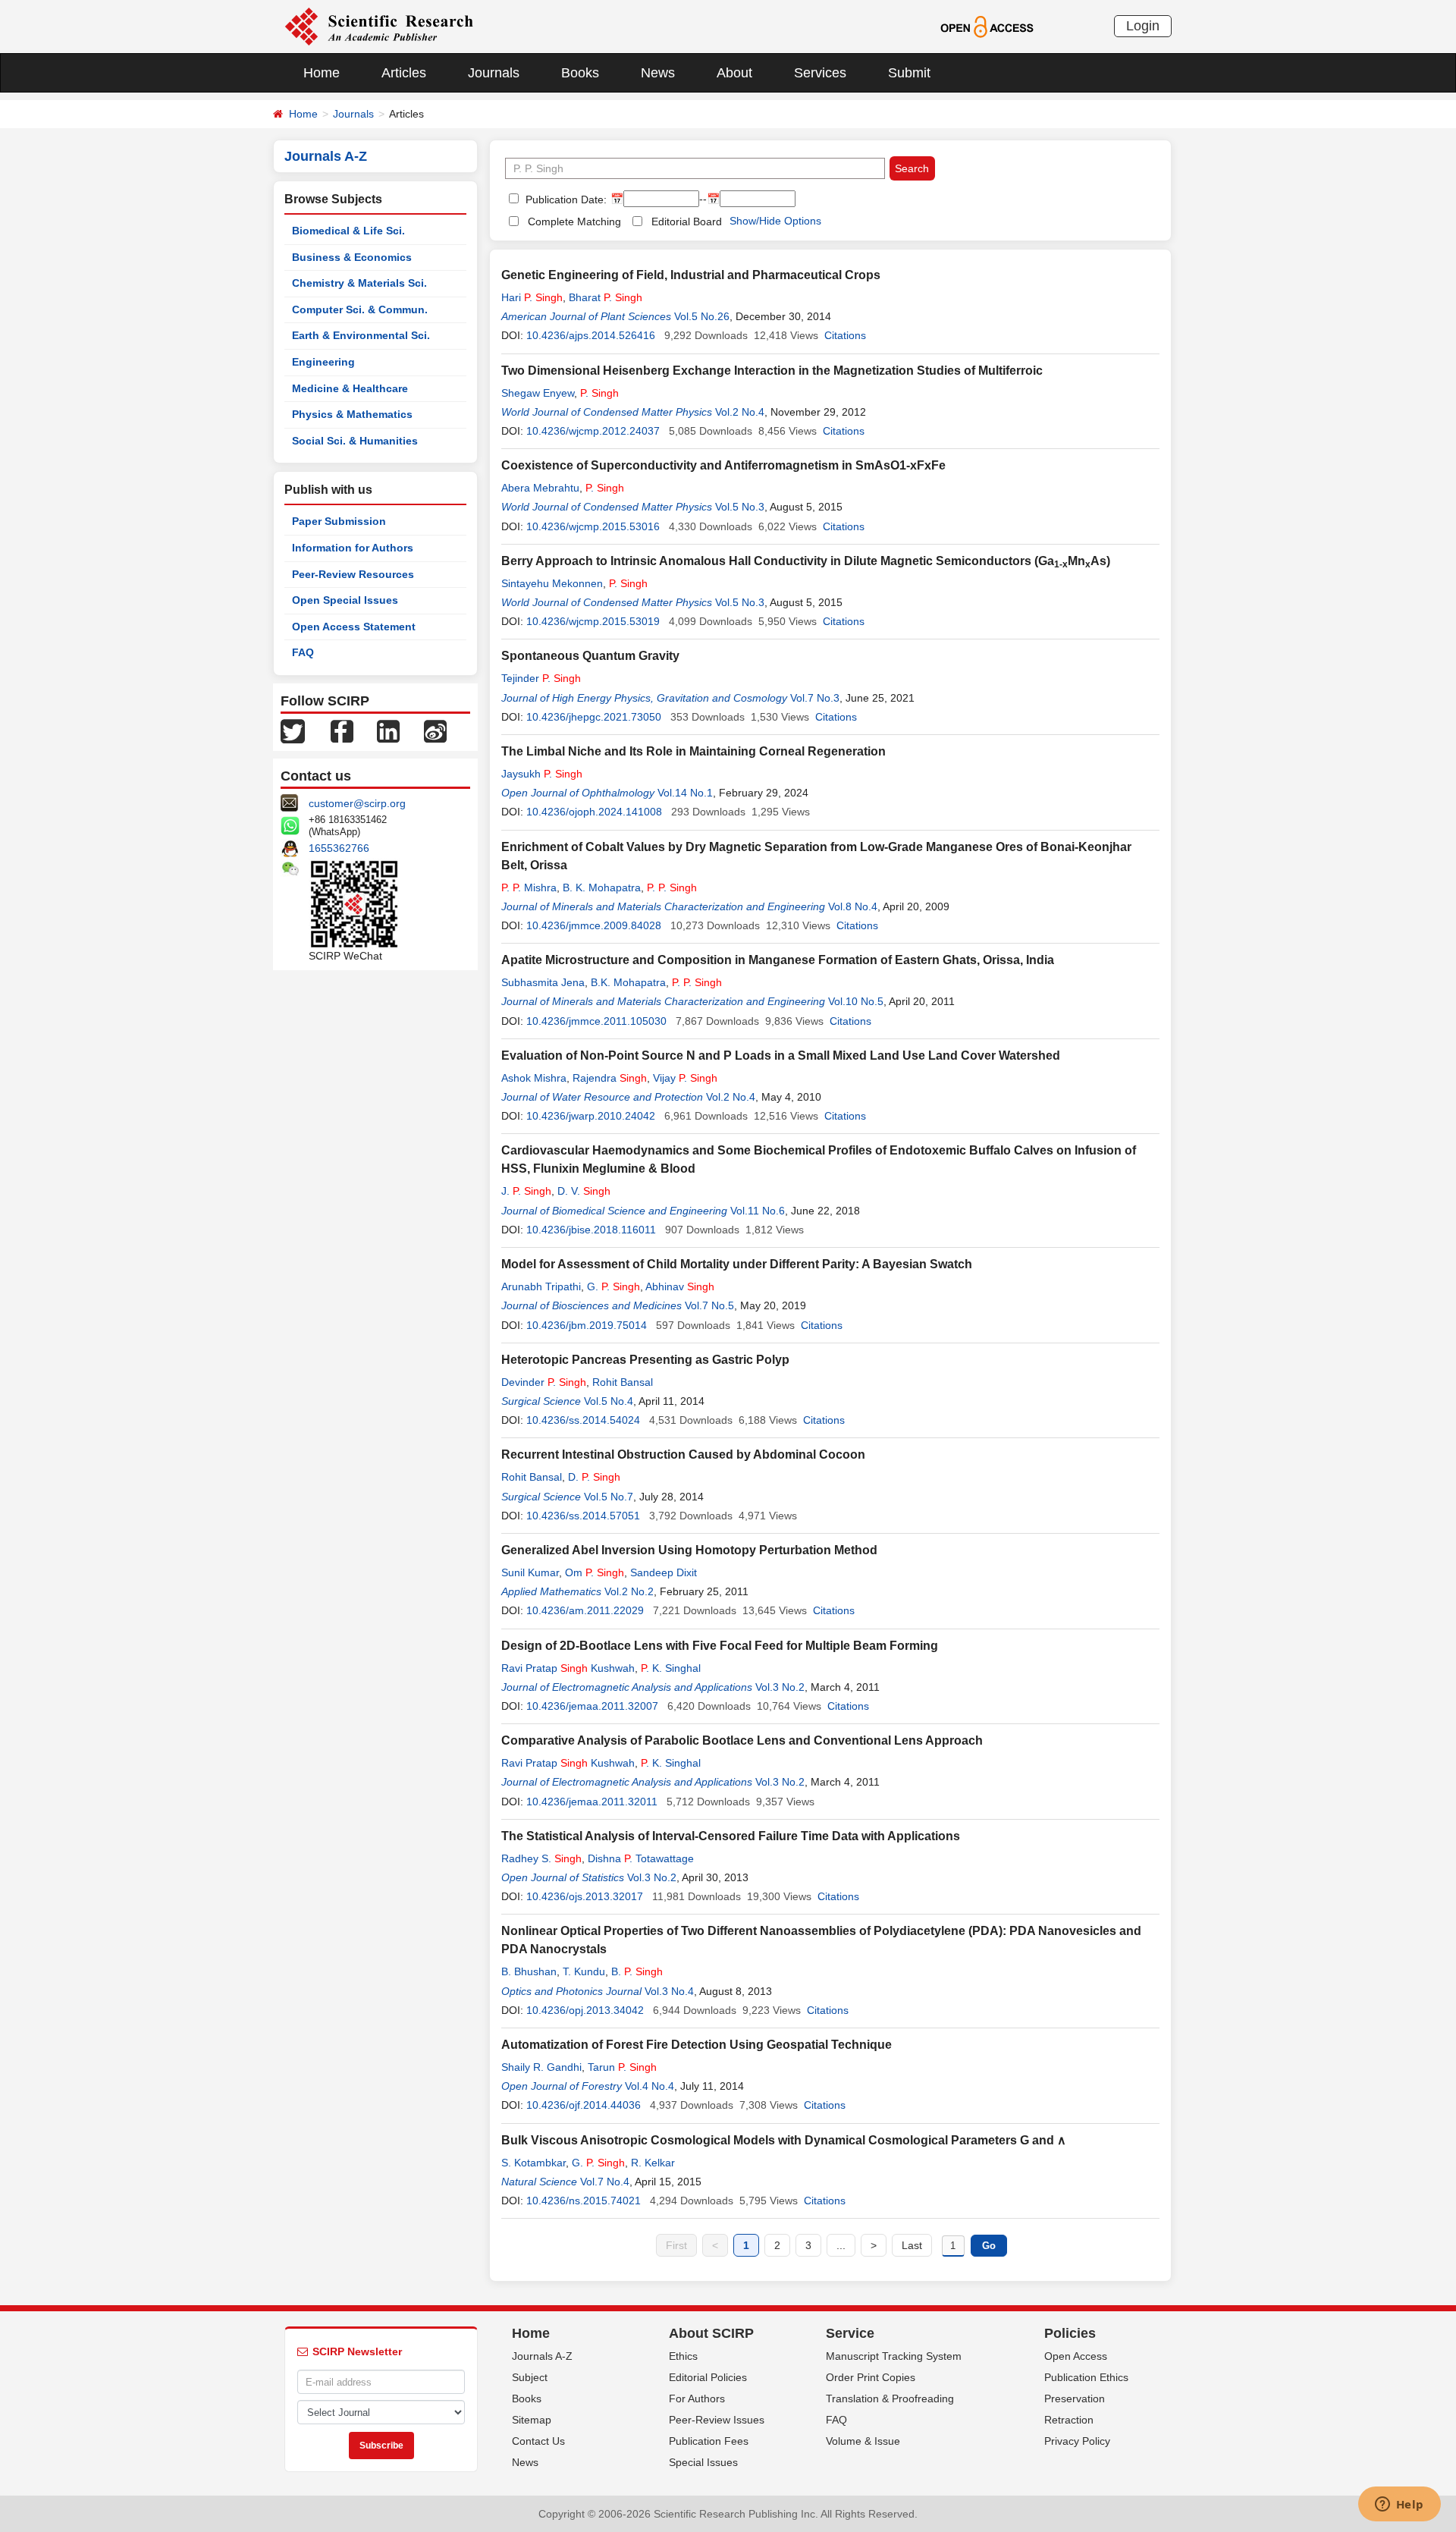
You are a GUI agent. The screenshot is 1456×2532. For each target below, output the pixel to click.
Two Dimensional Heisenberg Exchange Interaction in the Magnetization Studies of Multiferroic (772, 371)
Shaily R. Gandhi (541, 2067)
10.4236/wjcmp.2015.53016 (593, 526)
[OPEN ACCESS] (987, 26)
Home (322, 73)
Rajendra (610, 1078)
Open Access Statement (354, 627)
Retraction (1069, 2420)
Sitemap (532, 2420)
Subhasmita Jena (543, 982)
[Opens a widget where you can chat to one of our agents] (1399, 2505)
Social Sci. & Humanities (355, 441)
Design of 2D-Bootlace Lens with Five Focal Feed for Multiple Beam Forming (720, 1646)
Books (580, 73)
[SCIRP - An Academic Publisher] (379, 26)
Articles (404, 73)
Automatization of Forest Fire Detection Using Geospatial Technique (697, 2045)
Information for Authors (353, 548)
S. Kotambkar (533, 2163)
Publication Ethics (1086, 2377)
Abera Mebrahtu (540, 488)
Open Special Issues (345, 600)
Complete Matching (574, 221)
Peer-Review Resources (353, 574)
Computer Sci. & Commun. (360, 309)
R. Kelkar (653, 2163)
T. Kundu (584, 1971)
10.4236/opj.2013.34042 (585, 2010)
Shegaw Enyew (538, 393)
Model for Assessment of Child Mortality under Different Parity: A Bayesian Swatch (737, 1264)
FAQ (303, 652)
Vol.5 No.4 (609, 1401)
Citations (845, 335)
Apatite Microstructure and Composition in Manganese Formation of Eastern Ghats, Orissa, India (778, 960)
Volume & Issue (863, 2441)
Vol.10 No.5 (856, 1001)
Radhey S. (541, 1858)
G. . (613, 1286)
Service (850, 2333)
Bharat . (606, 297)
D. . (594, 1477)
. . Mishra (529, 887)
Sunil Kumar (530, 1572)
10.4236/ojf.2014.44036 (584, 2105)
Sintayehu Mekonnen (552, 583)
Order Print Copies (871, 2377)
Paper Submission (339, 521)
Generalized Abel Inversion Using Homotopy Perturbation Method (689, 1550)
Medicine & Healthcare (350, 388)
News (658, 73)
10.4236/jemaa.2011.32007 (592, 1706)
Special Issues (703, 2462)
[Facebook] (342, 730)
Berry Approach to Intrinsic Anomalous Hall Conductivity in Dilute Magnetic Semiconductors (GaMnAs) (806, 561)
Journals (494, 73)
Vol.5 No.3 (740, 507)
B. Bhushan (529, 1971)
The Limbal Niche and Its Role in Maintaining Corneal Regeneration (693, 751)
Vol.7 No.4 (605, 2182)
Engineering (323, 362)
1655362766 (339, 848)
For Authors (697, 2398)
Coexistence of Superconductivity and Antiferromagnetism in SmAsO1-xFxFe (723, 465)
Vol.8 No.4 (853, 906)
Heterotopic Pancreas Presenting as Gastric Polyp (645, 1360)
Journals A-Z (542, 2356)
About (734, 73)
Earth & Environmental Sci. (361, 335)
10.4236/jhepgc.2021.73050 (594, 717)
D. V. (584, 1191)
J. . (526, 1191)
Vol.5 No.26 (702, 316)
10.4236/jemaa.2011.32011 (592, 1802)
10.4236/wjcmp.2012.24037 (593, 431)
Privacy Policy (1077, 2441)
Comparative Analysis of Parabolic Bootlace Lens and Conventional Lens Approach (742, 1740)
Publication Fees (709, 2441)
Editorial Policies (708, 2377)
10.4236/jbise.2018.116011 (591, 1230)
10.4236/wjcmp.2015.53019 (593, 621)
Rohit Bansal (623, 1382)
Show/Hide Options (775, 221)
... (841, 2245)
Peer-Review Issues (717, 2420)
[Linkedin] (388, 730)
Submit (909, 73)
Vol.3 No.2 (780, 1687)
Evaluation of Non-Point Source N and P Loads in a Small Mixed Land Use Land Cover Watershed (781, 1056)
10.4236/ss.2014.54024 (583, 1420)
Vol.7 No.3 (815, 698)
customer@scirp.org (357, 803)
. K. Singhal (671, 1668)
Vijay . (685, 1078)
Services (820, 73)
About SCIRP (711, 2333)
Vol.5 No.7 (609, 1497)
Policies (1070, 2333)
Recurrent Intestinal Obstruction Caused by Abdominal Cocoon (683, 1454)
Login (1143, 26)
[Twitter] (293, 730)
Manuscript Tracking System (894, 2356)
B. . (637, 1971)
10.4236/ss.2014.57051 (583, 1516)
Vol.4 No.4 (650, 2086)
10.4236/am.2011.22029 (585, 1610)
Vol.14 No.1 (685, 793)
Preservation (1075, 2398)
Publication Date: (565, 199)
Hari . (532, 297)
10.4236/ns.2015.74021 (584, 2201)
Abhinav (680, 1286)
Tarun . (622, 2067)
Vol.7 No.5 (709, 1305)
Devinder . (544, 1382)
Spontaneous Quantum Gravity (590, 656)
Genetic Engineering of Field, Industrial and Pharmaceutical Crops (691, 275)
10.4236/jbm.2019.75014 (587, 1325)
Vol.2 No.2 (629, 1591)
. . (672, 887)
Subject (530, 2377)
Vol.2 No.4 (740, 412)
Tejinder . (541, 678)
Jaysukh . (542, 774)
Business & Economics (352, 257)
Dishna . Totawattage (641, 1858)
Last (912, 2245)
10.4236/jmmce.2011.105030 (596, 1021)
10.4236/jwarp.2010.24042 (591, 1116)
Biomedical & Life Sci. (348, 231)
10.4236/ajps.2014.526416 (591, 335)
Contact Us (538, 2441)
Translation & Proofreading (890, 2398)
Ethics (683, 2356)
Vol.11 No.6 (758, 1211)
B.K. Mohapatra (628, 982)
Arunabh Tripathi (541, 1286)
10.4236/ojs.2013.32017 (585, 1896)
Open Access (1076, 2356)
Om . (595, 1572)
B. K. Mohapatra (602, 887)
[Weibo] (435, 730)
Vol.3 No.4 (669, 1991)
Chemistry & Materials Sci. (359, 283)
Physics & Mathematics (352, 414)
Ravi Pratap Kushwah (568, 1668)
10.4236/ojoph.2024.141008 (594, 812)
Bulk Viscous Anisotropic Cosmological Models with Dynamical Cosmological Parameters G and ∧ (784, 2140)
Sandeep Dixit (664, 1572)
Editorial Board (687, 221)
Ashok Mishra (534, 1078)
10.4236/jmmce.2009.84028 (594, 925)
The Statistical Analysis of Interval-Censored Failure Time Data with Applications (731, 1836)
